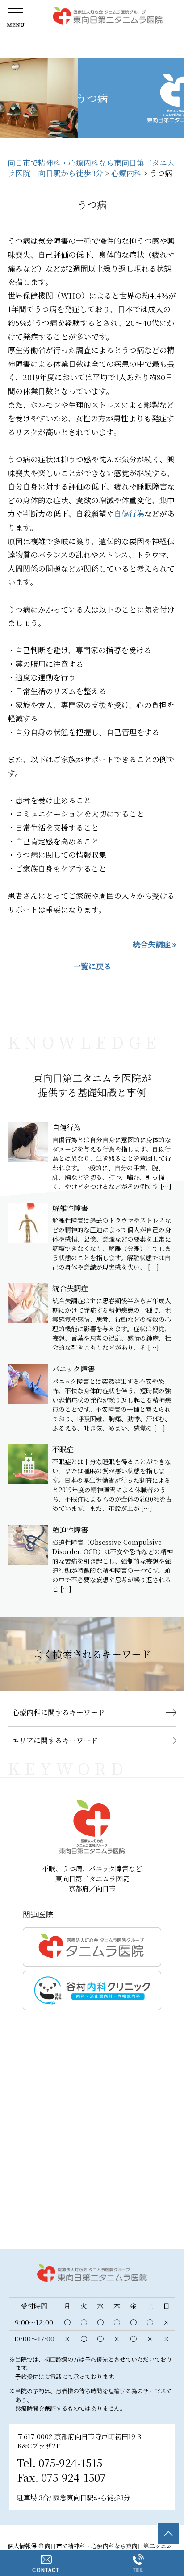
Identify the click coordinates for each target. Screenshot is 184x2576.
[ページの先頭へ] (168, 2534)
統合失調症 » (155, 944)
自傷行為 (129, 513)
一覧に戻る (92, 966)
